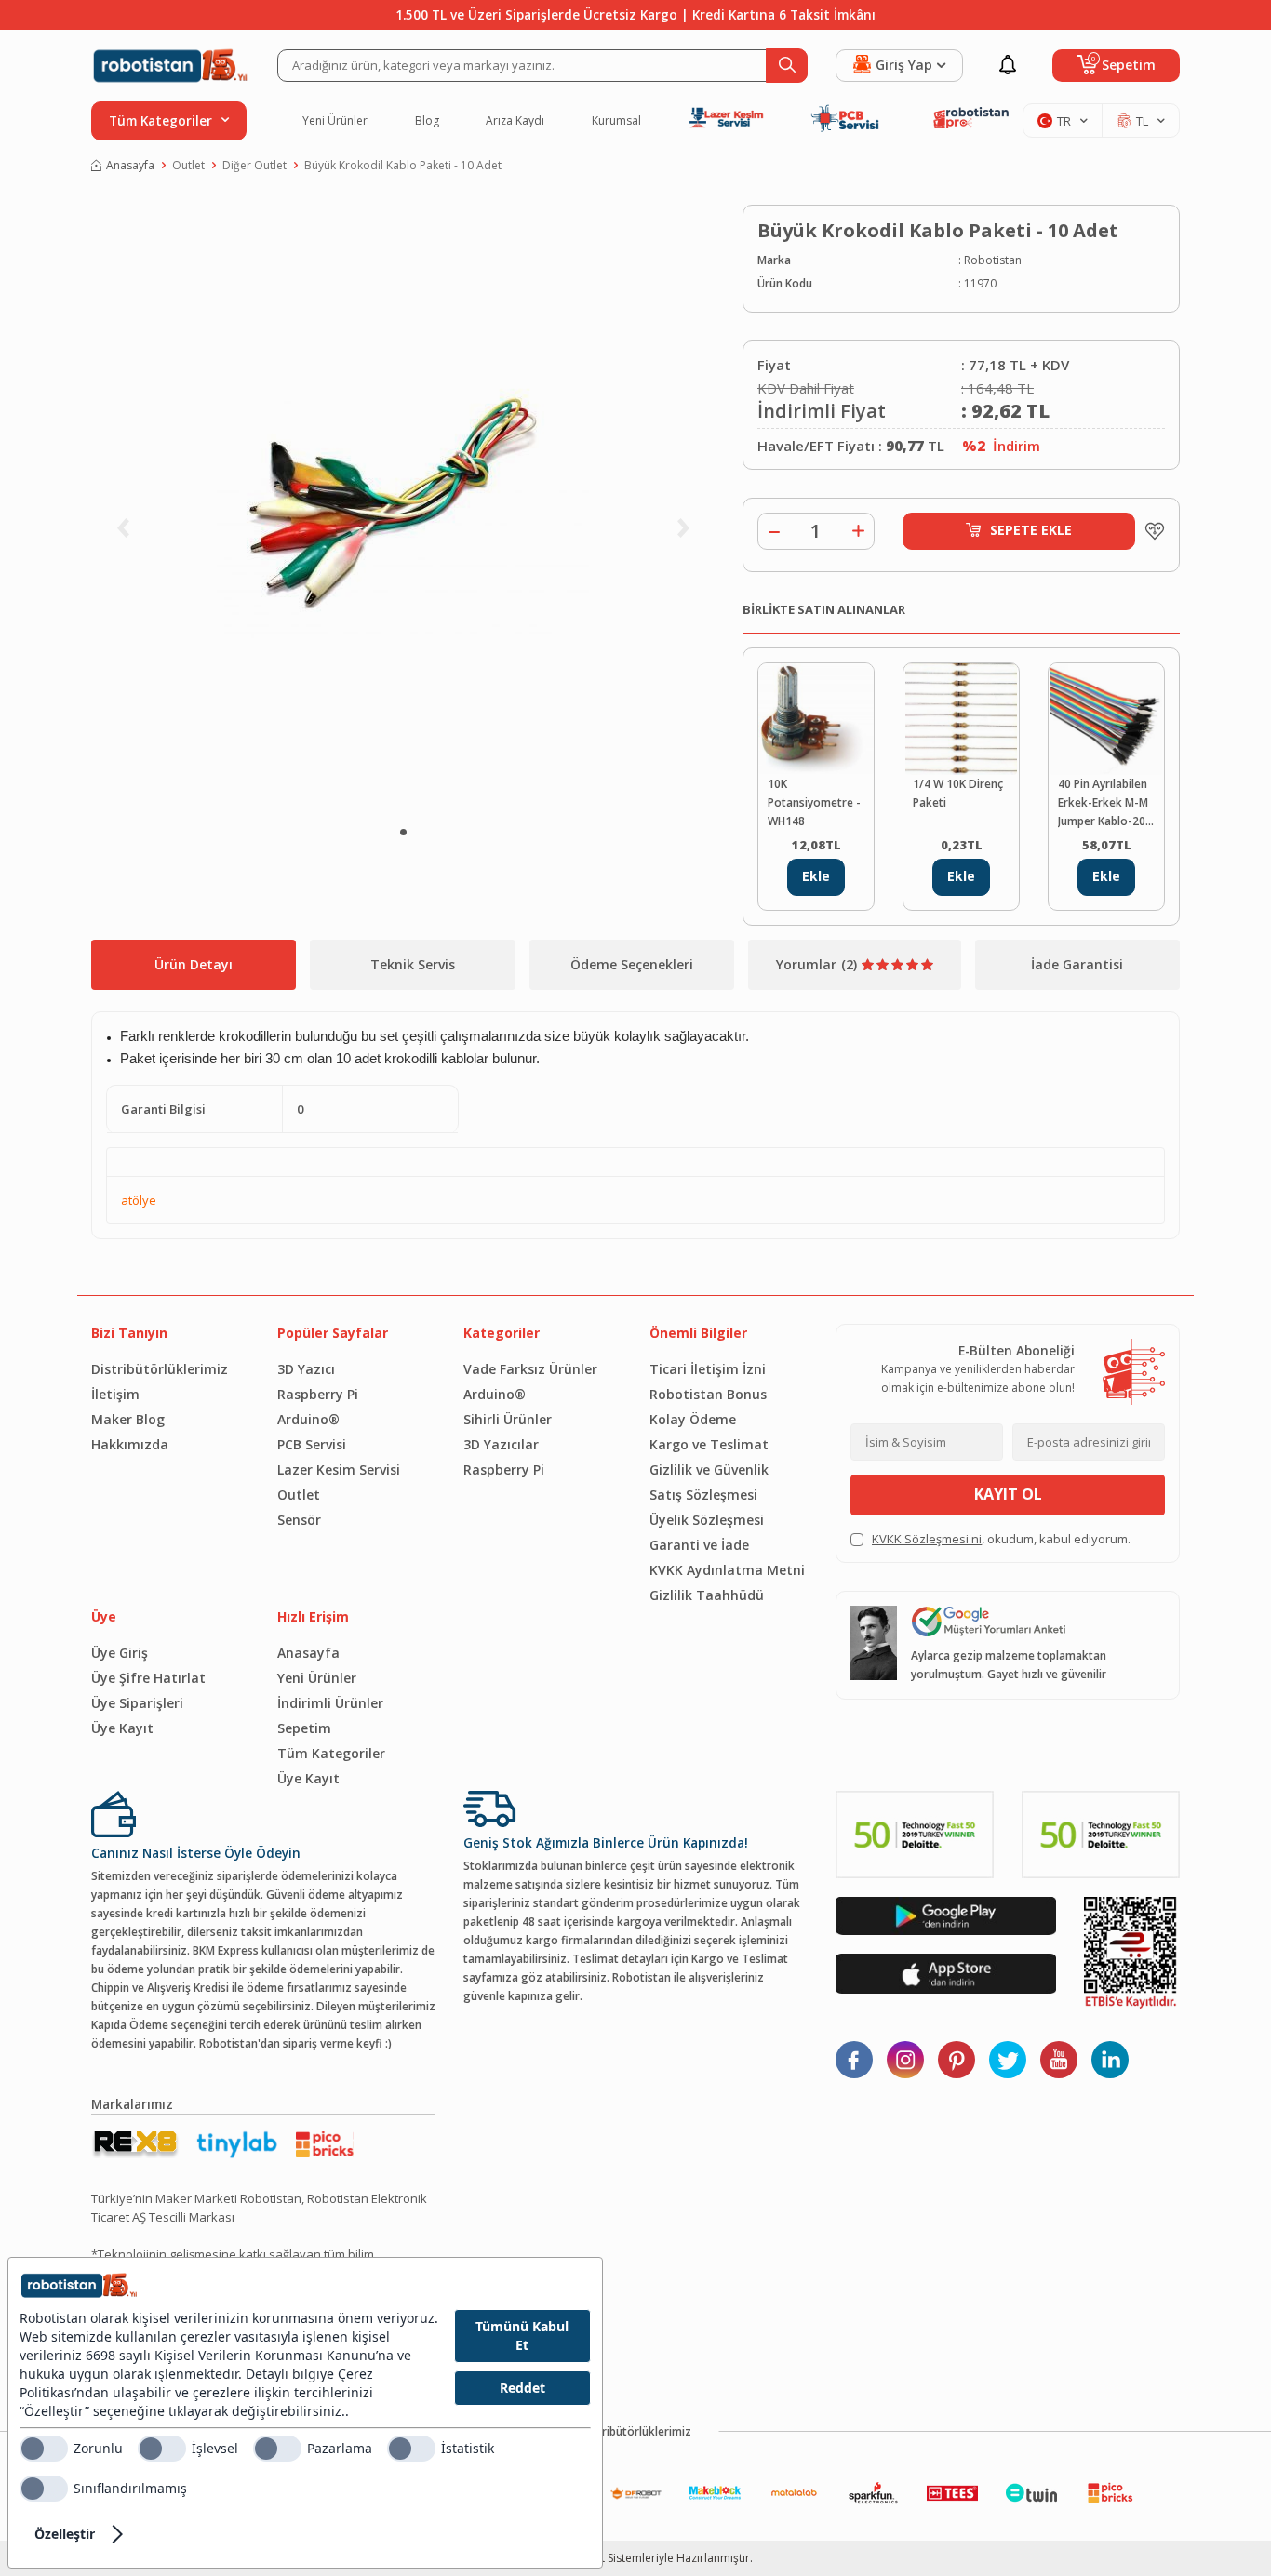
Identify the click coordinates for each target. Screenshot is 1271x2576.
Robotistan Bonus (708, 1394)
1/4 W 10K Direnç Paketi (958, 793)
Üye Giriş (120, 1653)
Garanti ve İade (699, 1545)
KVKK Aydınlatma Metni (727, 1570)
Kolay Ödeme (693, 1419)
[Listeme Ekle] (1150, 531)
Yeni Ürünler (335, 121)
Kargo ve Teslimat (709, 1444)
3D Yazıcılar (501, 1444)
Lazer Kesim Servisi (339, 1469)
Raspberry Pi (318, 1394)
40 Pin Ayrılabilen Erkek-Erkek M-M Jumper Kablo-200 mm (1105, 803)
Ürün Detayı (194, 964)
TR (1064, 121)
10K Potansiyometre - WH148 (814, 802)
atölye (139, 1200)
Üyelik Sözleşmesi (707, 1520)
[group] (403, 507)
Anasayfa (130, 165)
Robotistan (993, 260)
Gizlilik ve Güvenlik (709, 1469)
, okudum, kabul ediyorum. (1001, 1539)
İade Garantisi (1077, 964)
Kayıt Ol (1008, 1494)
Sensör (299, 1520)
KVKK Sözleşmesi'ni (927, 1539)
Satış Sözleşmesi (703, 1495)
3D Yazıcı (306, 1369)
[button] (403, 832)
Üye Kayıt (122, 1728)
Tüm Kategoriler (331, 1753)
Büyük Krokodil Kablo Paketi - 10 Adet (403, 165)
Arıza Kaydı (515, 121)
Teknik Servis (413, 964)
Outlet (188, 165)
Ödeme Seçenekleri (632, 964)
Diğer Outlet (254, 165)
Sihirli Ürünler (508, 1419)
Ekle (816, 876)
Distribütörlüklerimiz (160, 1369)
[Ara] (787, 66)
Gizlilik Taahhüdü (707, 1595)
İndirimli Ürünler (330, 1703)
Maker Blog (128, 1419)
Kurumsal (616, 121)
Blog (427, 121)
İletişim (115, 1394)
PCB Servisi (312, 1444)
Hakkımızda (130, 1444)
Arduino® (308, 1419)
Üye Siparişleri (137, 1703)
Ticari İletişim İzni (708, 1369)
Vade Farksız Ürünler (530, 1369)
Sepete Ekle (1031, 530)
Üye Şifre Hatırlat (148, 1678)
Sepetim (304, 1728)
